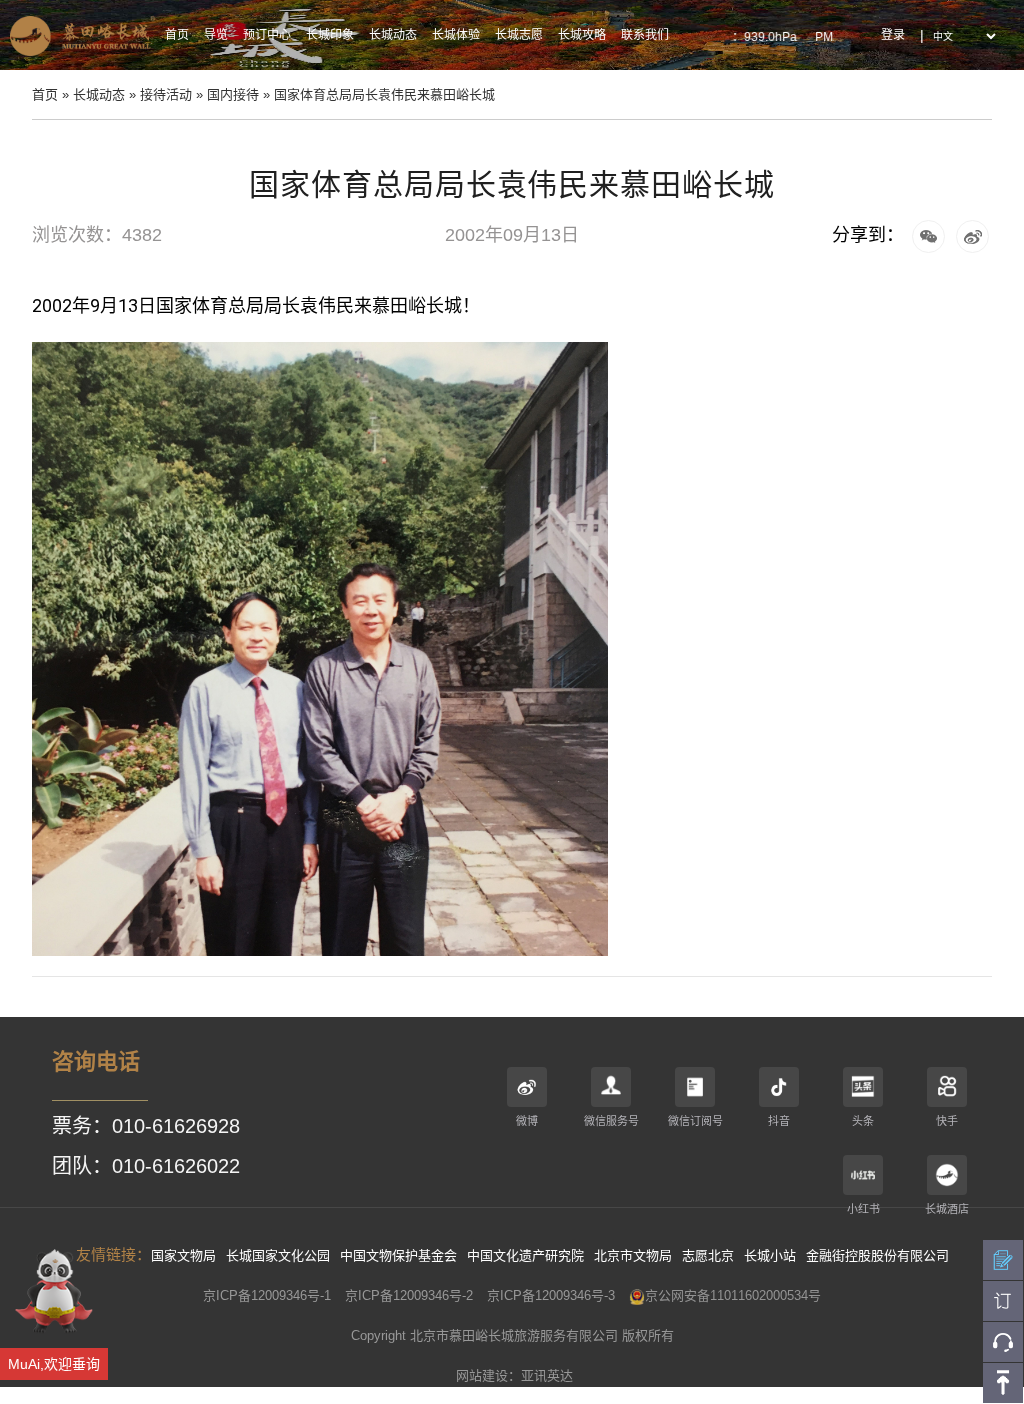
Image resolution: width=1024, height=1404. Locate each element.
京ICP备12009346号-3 (551, 1295)
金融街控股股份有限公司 (877, 1255)
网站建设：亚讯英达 (514, 1375)
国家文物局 (183, 1255)
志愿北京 (708, 1255)
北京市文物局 (633, 1255)
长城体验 (456, 35)
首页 (177, 35)
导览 (216, 35)
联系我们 (645, 35)
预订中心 (267, 35)
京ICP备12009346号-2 (409, 1295)
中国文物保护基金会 (398, 1255)
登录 (893, 35)
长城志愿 (519, 35)
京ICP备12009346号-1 (267, 1295)
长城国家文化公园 (278, 1255)
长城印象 (330, 35)
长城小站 (770, 1255)
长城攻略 (582, 35)
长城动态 (393, 35)
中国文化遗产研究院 (525, 1255)
